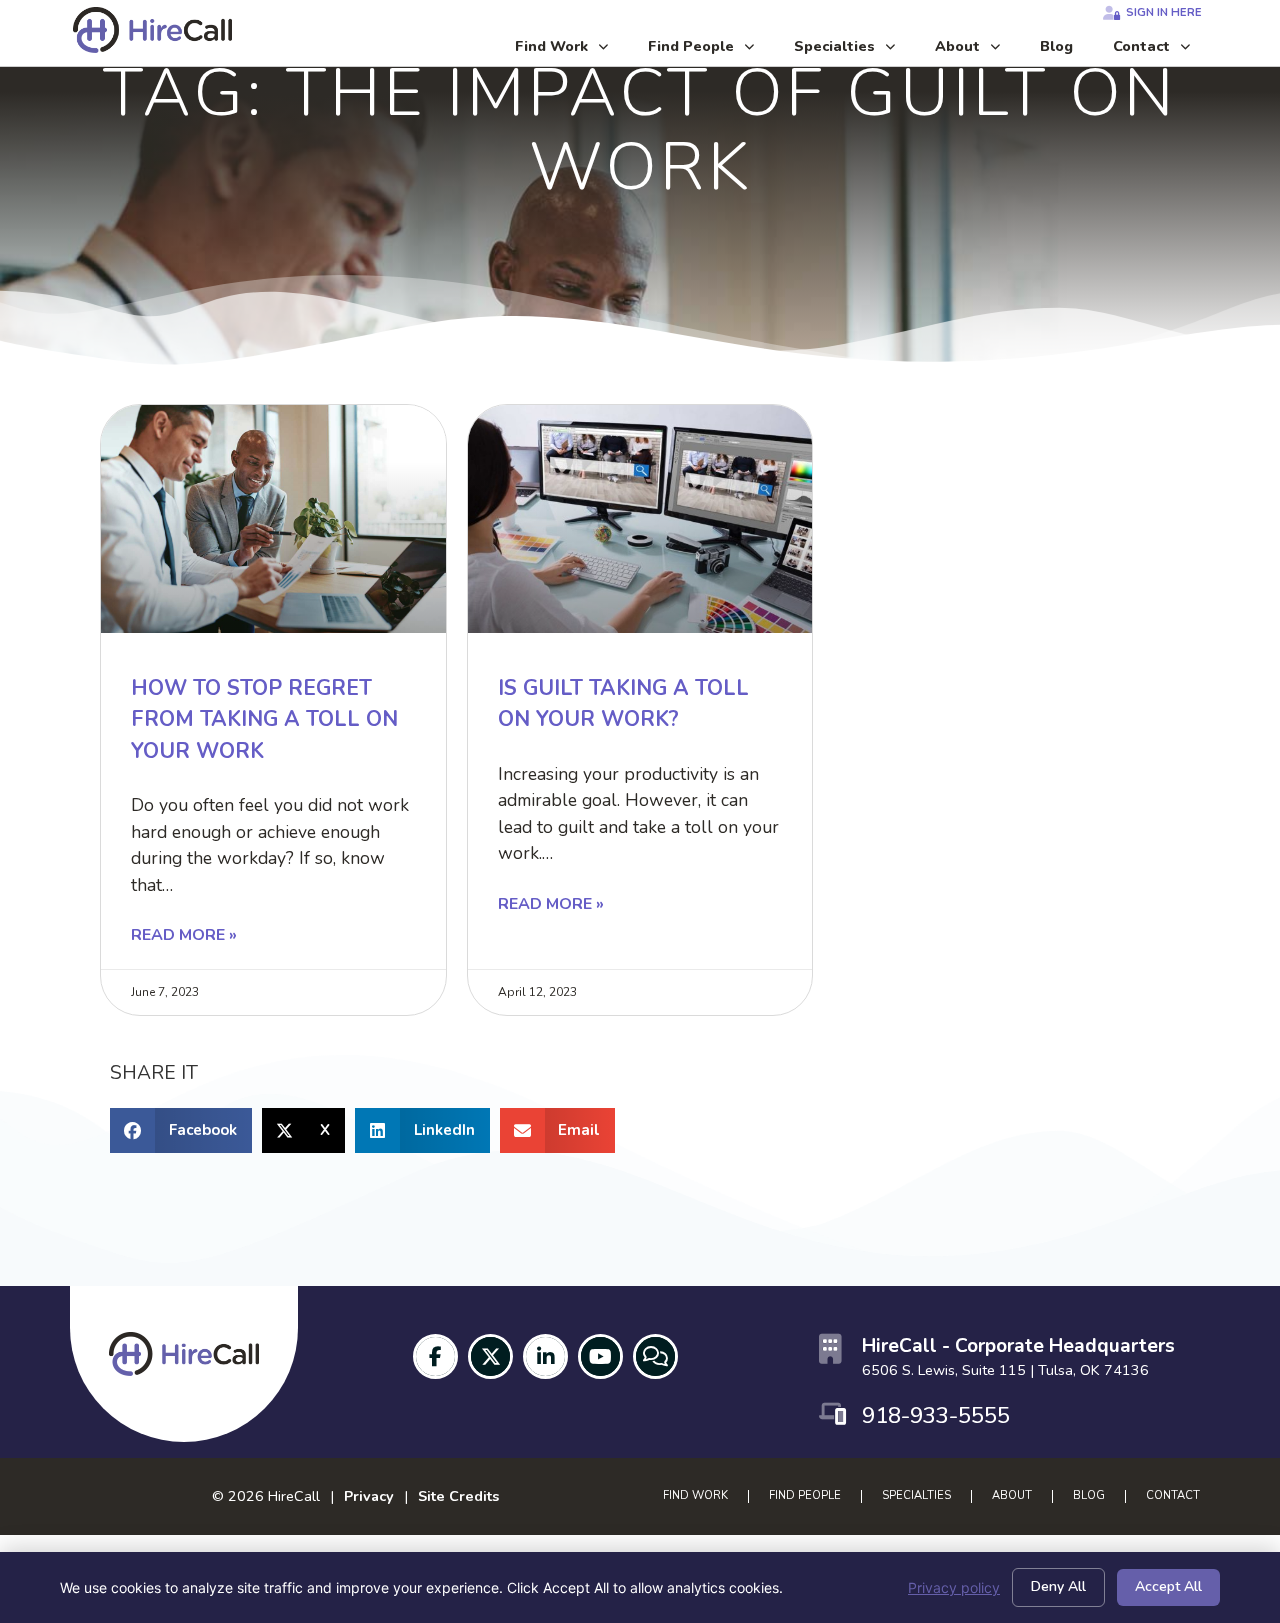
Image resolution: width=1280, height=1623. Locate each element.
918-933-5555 (936, 1415)
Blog (1066, 51)
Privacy (369, 1496)
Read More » (184, 935)
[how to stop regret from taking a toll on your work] (273, 518)
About (977, 51)
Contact (1161, 51)
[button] (181, 1130)
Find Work (571, 51)
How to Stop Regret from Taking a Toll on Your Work (264, 719)
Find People (711, 51)
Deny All (1058, 1586)
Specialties (854, 51)
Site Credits (458, 1496)
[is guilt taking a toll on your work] (640, 518)
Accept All (1168, 1586)
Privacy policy (954, 1587)
